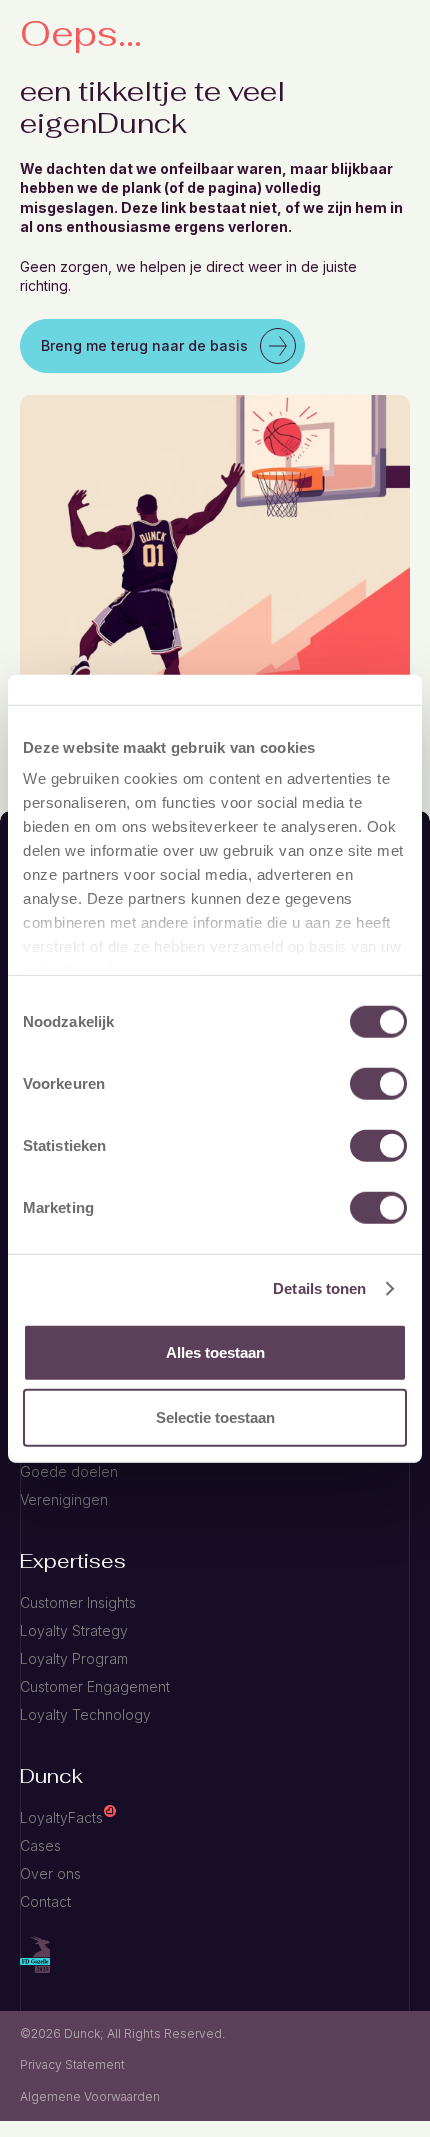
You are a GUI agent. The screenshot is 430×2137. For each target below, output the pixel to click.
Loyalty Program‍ (74, 1658)
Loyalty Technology (85, 1714)
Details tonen (319, 1288)
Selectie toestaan (215, 1417)
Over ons (50, 1873)
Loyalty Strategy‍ (74, 1630)
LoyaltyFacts (61, 1817)
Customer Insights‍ (78, 1602)
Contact (45, 1901)
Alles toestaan (215, 1351)
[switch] (378, 1083)
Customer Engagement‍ (95, 1686)
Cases (40, 1845)
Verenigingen (64, 1499)
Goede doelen (69, 1471)
